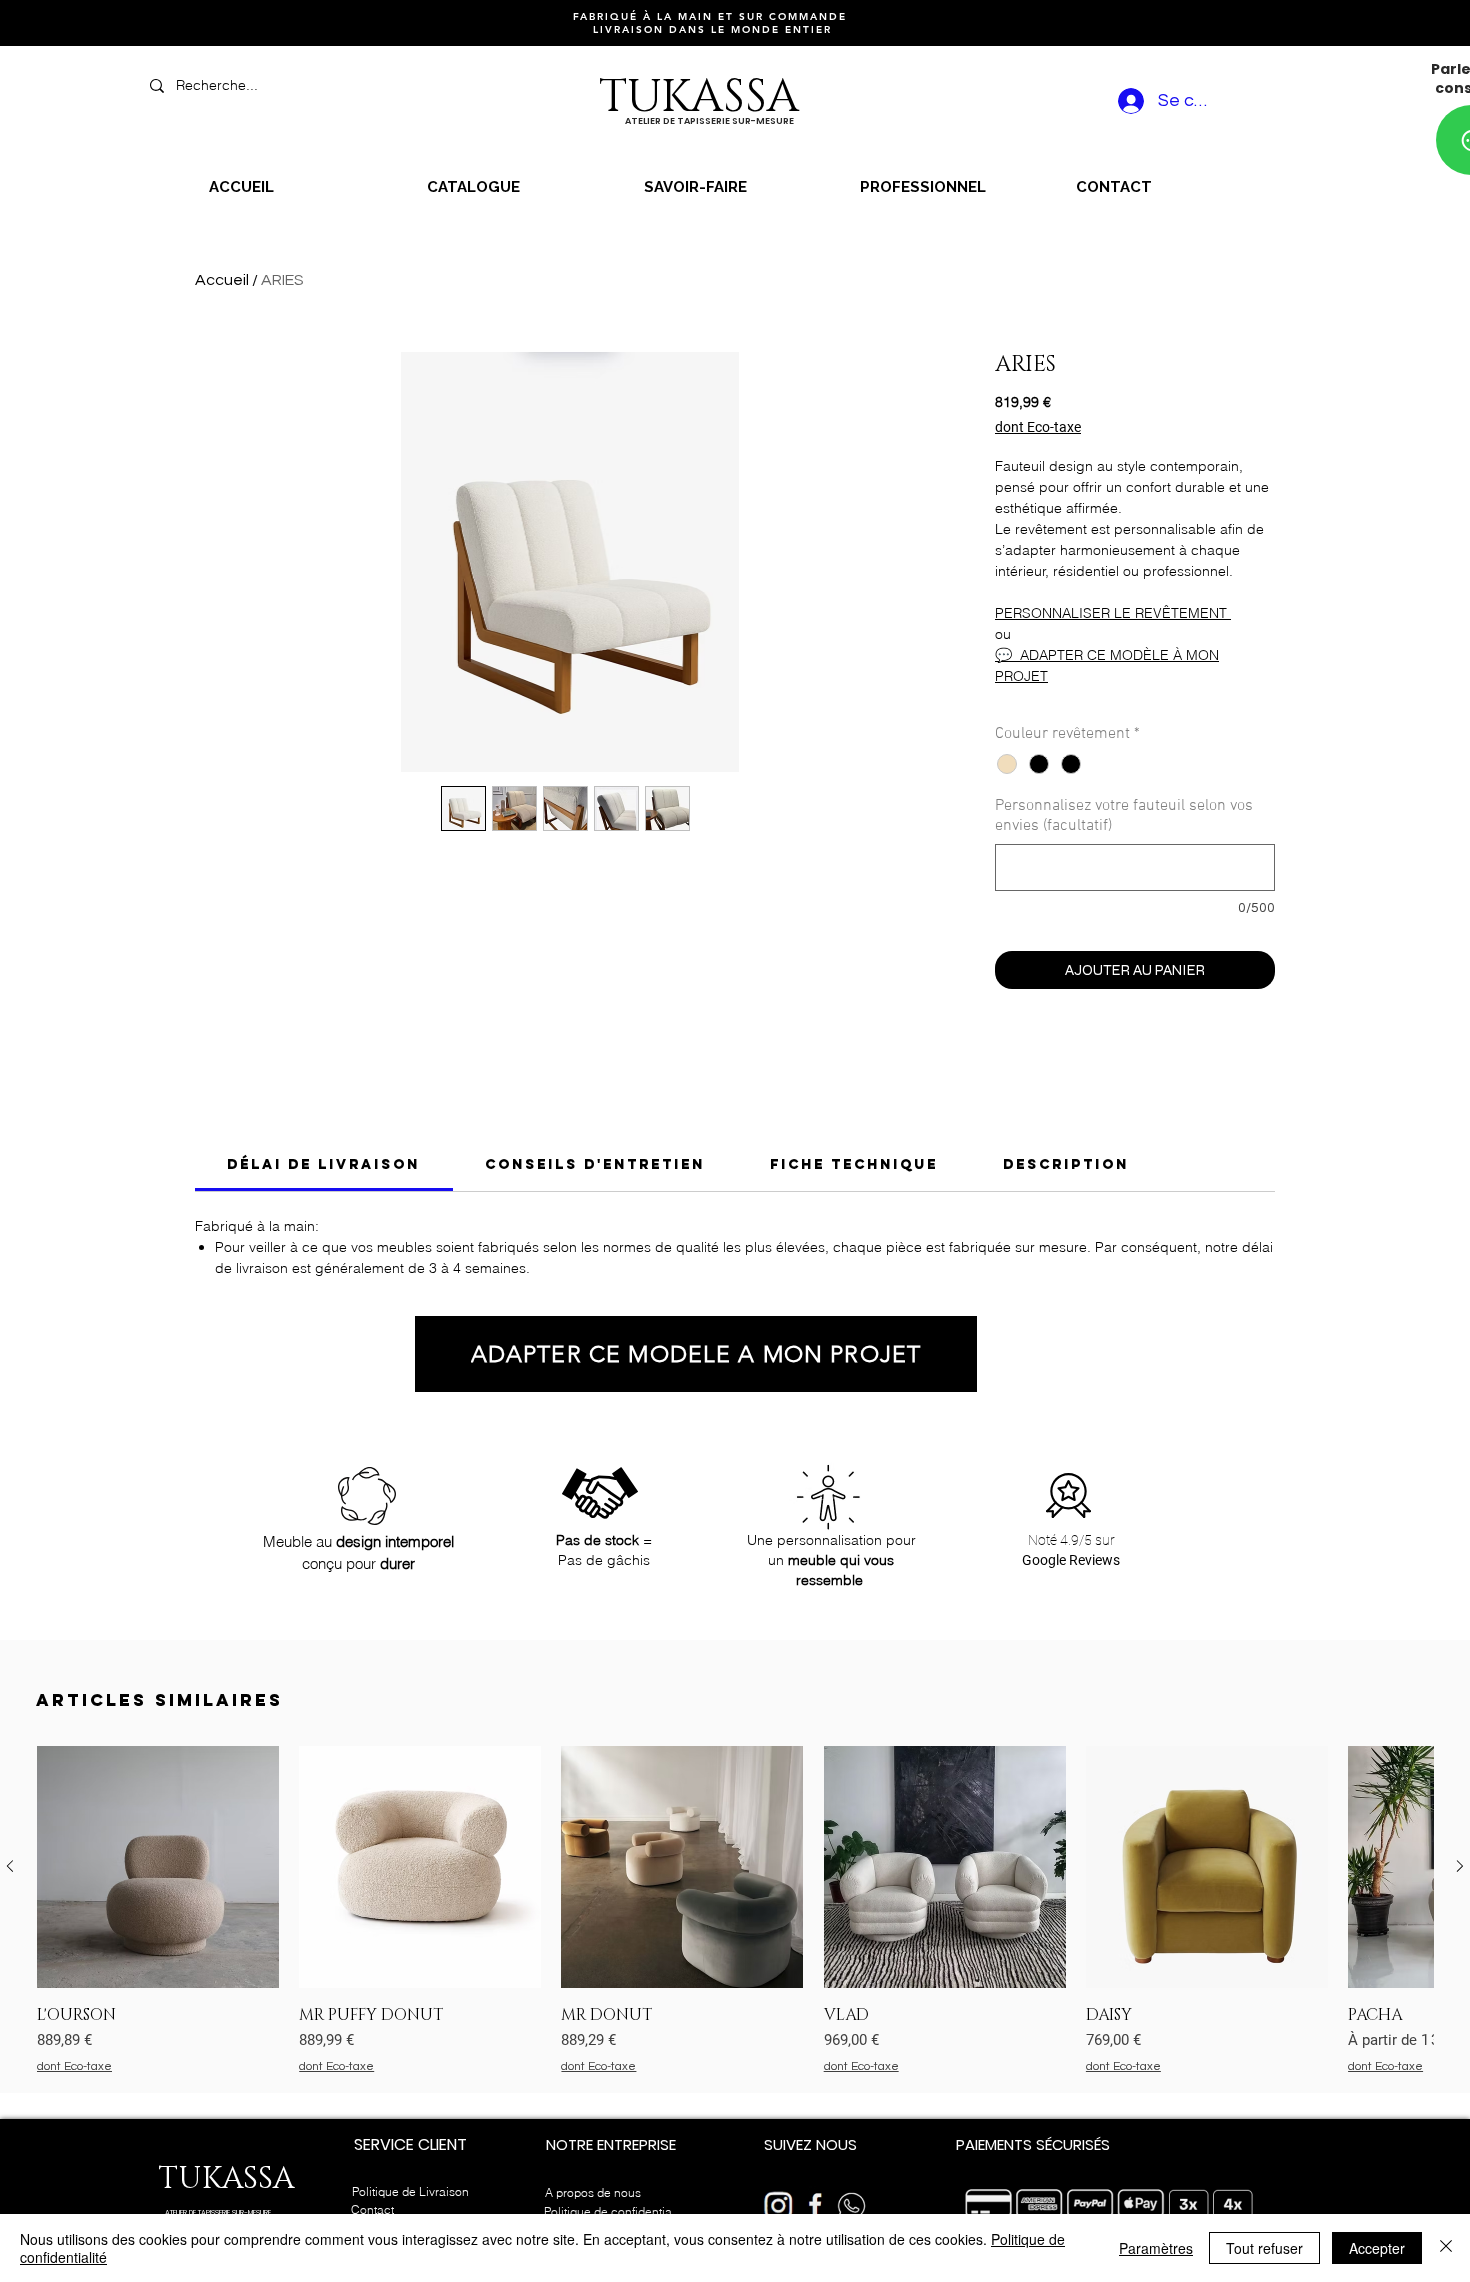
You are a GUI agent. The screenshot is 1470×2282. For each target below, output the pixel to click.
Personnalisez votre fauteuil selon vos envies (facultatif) (1124, 816)
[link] (323, 1164)
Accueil (222, 280)
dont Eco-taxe (1038, 427)
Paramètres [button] (1156, 2248)
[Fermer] (1446, 2248)
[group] (735, 1911)
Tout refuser (1264, 2248)
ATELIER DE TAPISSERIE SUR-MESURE (218, 2212)
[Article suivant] (1460, 1866)
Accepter (1377, 2248)
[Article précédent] (10, 1866)
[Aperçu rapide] (158, 1867)
